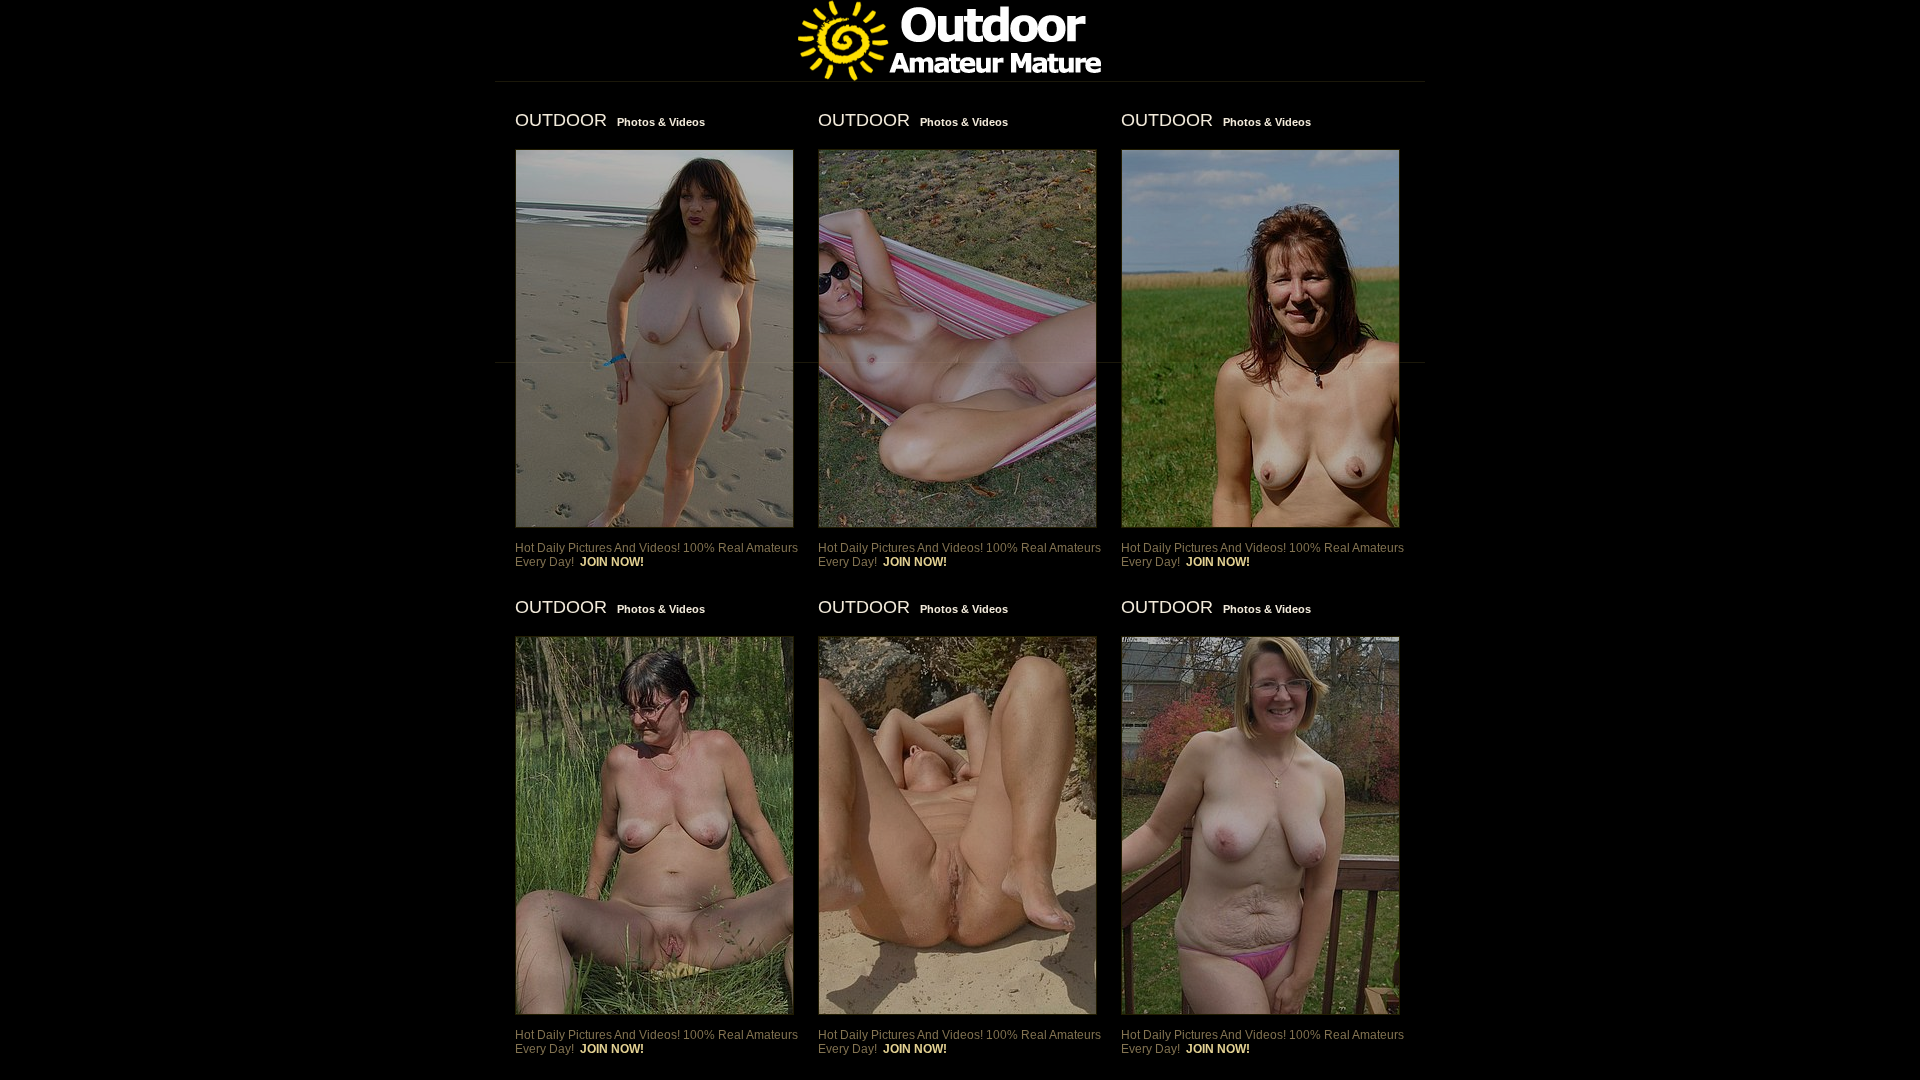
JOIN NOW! (612, 562)
